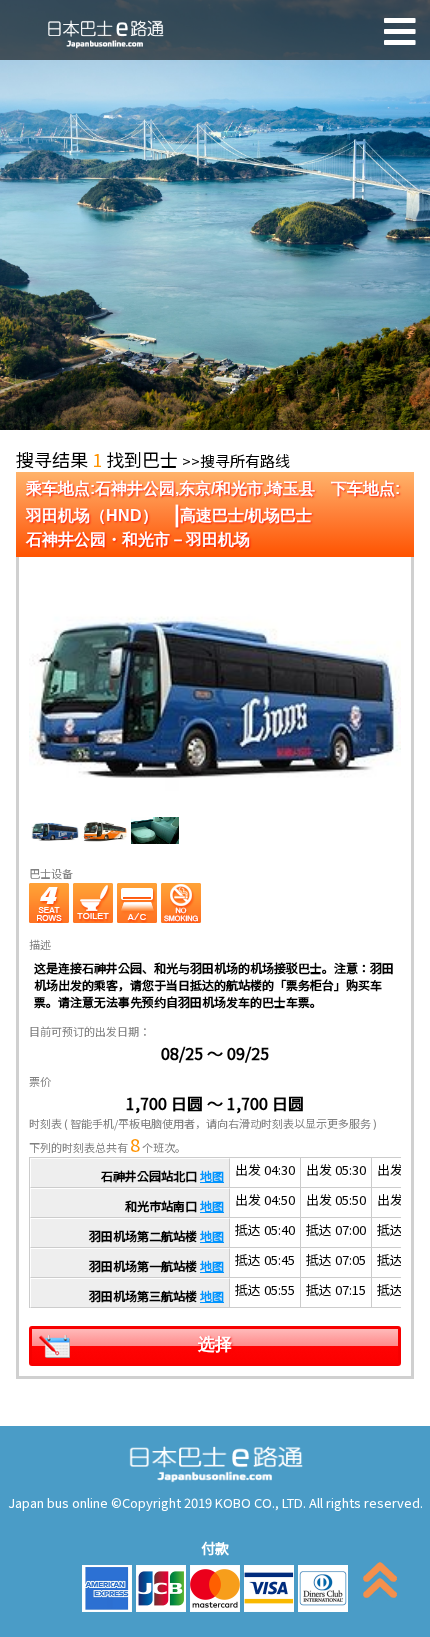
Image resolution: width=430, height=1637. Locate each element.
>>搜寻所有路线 (236, 460)
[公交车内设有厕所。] (93, 903)
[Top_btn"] (380, 1584)
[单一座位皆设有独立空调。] (137, 903)
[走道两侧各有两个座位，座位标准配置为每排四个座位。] (49, 903)
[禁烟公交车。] (181, 903)
